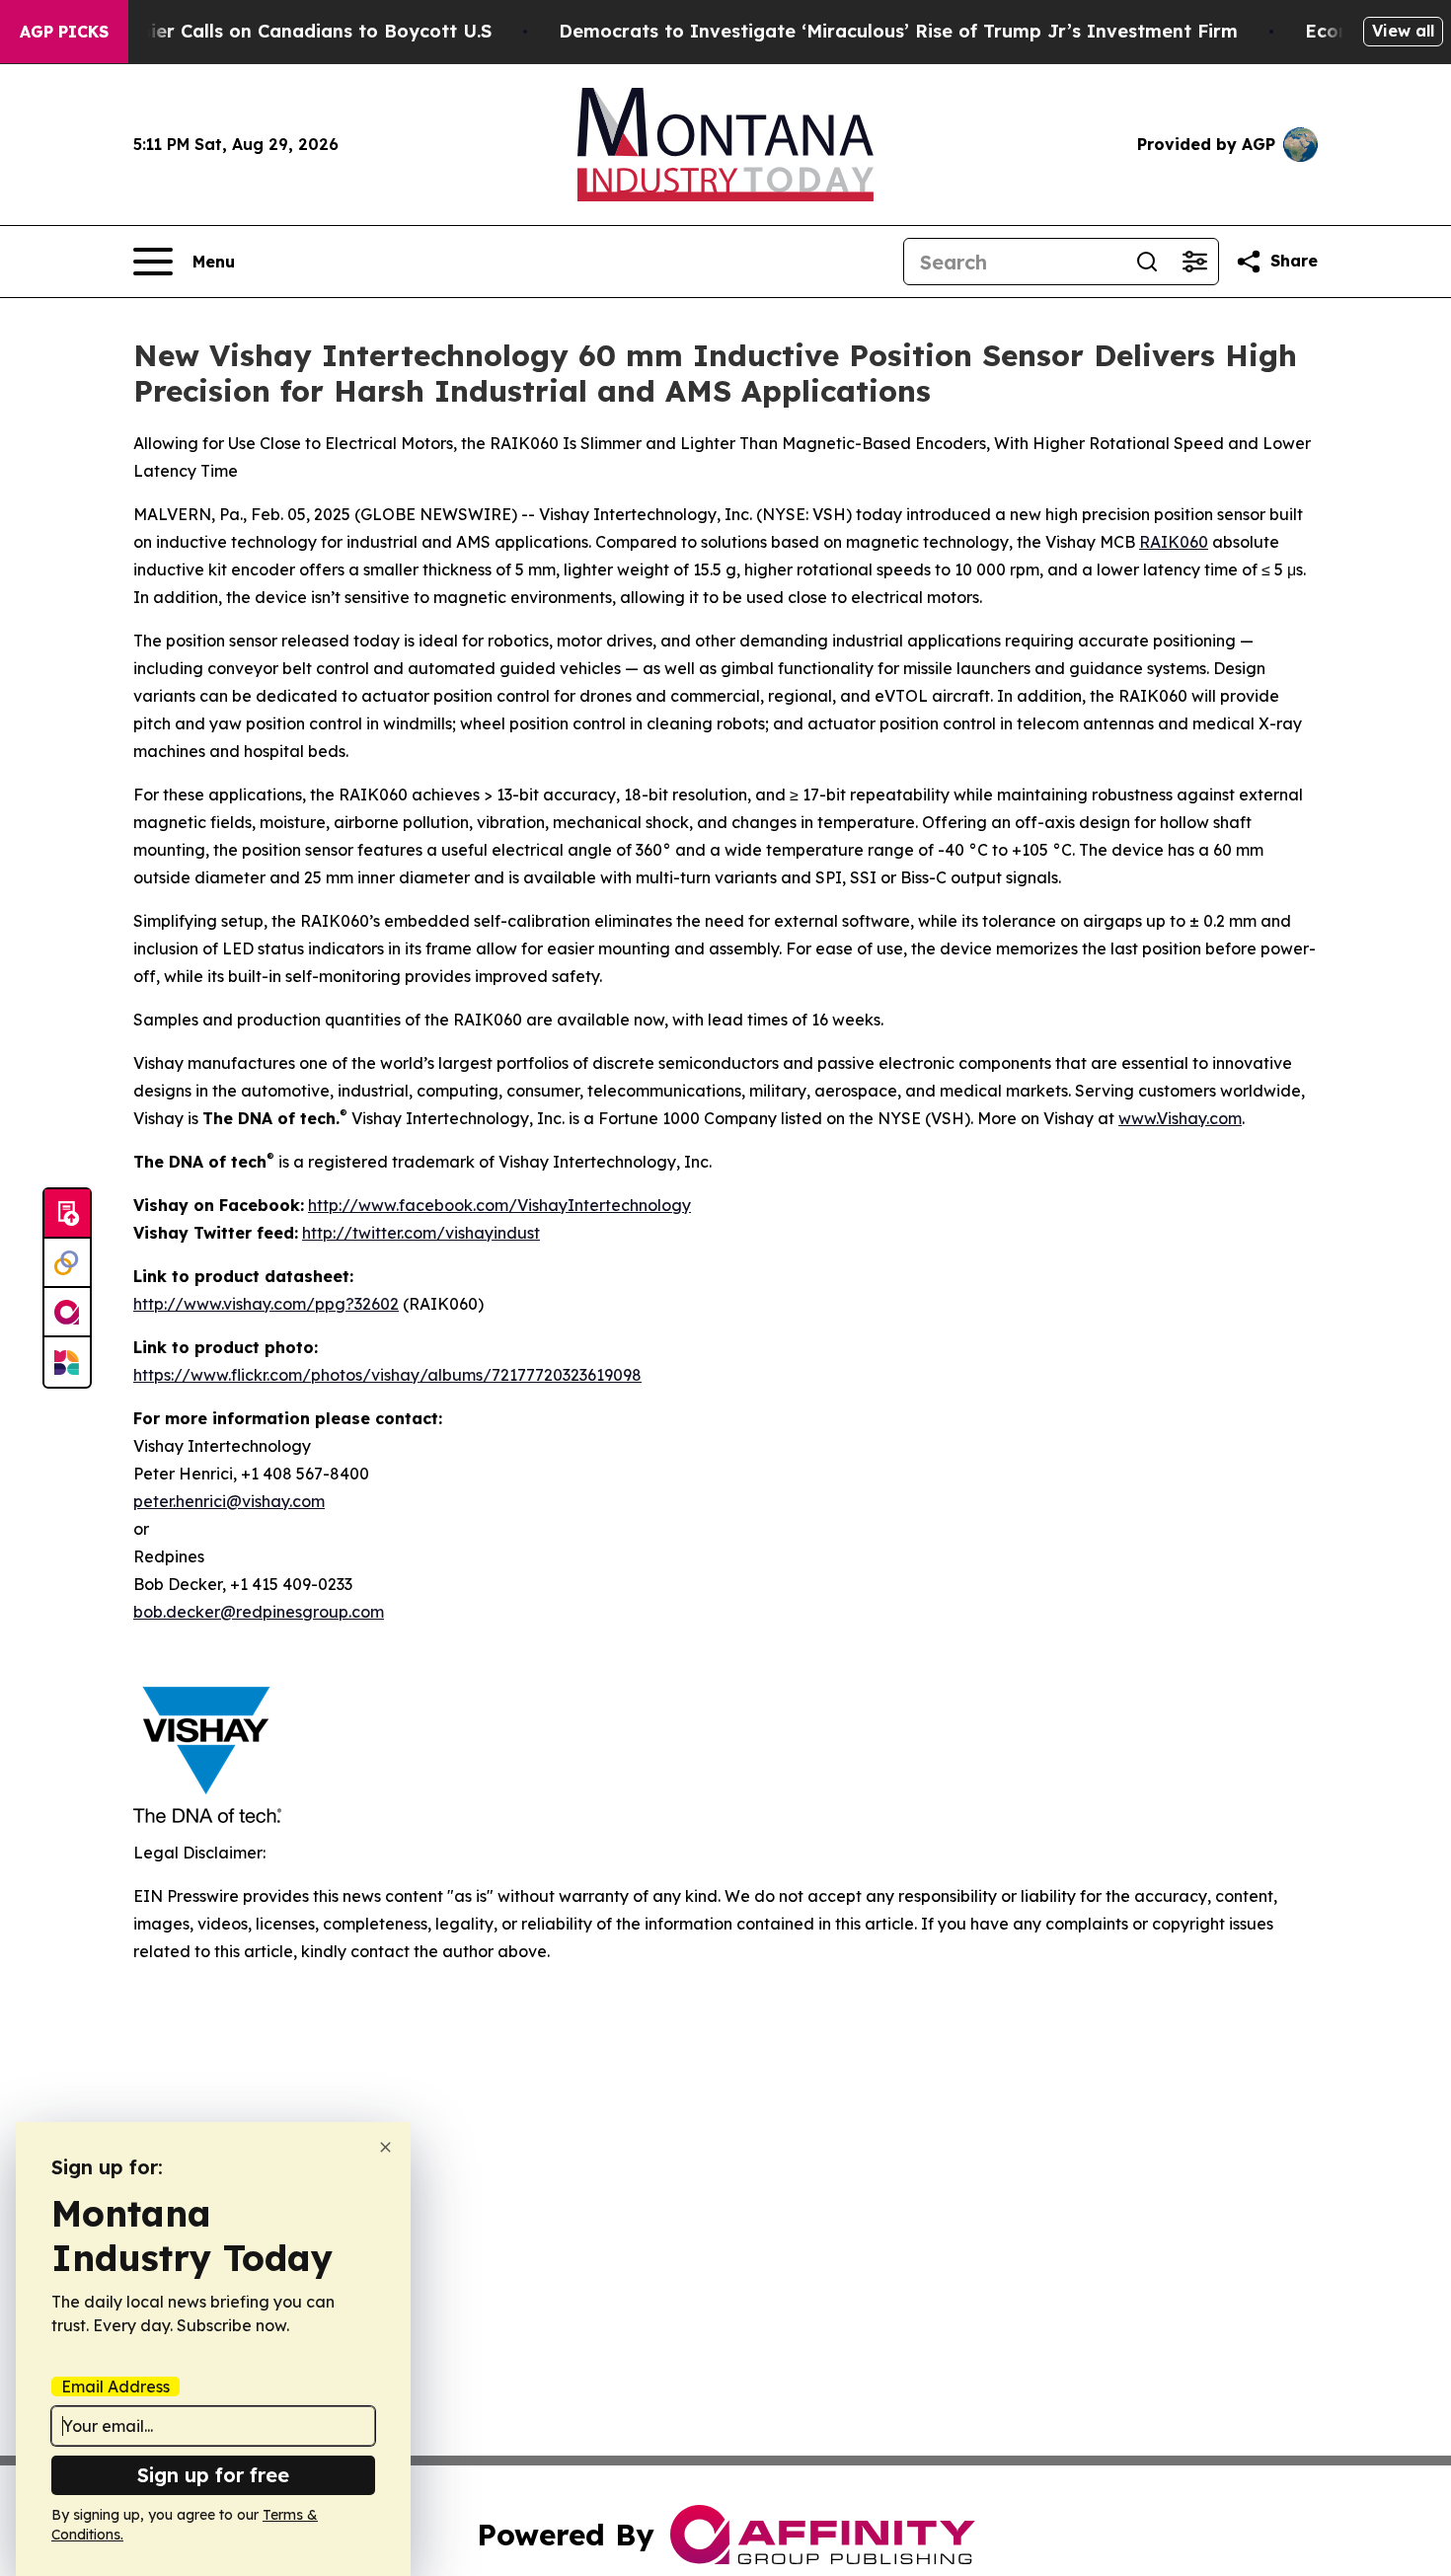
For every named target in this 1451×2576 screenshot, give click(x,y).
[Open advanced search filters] (1194, 262)
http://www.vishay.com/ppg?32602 (266, 1304)
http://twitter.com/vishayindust (421, 1233)
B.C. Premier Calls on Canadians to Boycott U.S (278, 31)
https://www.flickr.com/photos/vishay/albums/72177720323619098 (387, 1375)
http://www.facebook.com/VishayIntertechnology (499, 1205)
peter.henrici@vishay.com (229, 1501)
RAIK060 (1174, 542)
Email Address (115, 2387)
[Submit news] (67, 1214)
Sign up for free (213, 2475)
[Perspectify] (67, 1263)
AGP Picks (64, 32)
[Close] (385, 2147)
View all (1403, 31)
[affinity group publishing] (67, 1313)
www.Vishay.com (1180, 1118)
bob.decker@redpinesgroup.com (259, 1612)
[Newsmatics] (67, 1362)
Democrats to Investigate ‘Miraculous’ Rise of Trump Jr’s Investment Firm (898, 31)
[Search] (1147, 262)
